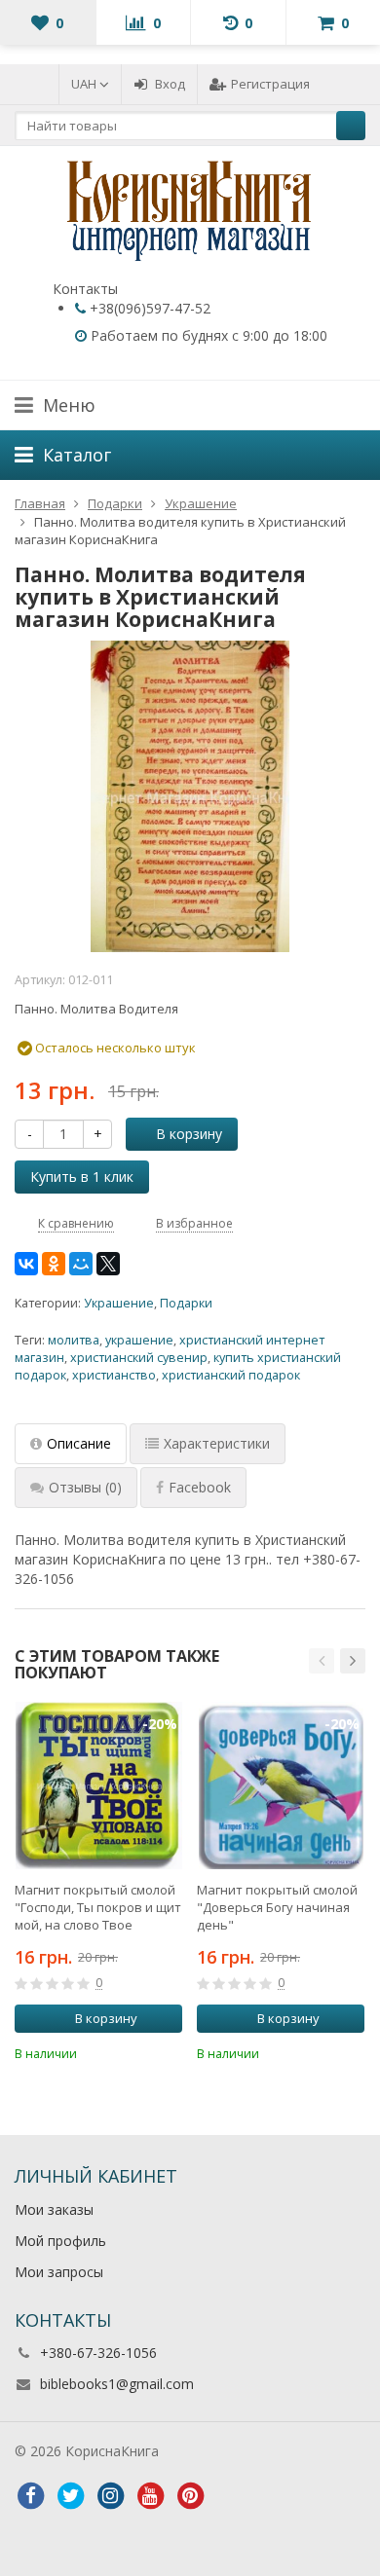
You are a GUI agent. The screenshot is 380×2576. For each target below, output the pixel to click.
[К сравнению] (141, 2051)
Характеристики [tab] (217, 1443)
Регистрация (270, 84)
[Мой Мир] (81, 1264)
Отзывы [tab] (85, 1487)
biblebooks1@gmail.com (117, 2384)
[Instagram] (110, 2496)
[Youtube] (150, 2496)
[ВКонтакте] (26, 1264)
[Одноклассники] (54, 1264)
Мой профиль (60, 2241)
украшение (139, 1340)
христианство (114, 1375)
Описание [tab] (79, 1443)
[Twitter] (70, 2496)
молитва (74, 1340)
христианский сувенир (139, 1358)
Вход (170, 84)
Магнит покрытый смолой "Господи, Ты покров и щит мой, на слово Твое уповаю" (98, 1907)
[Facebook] (30, 2496)
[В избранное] (171, 2051)
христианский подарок (231, 1375)
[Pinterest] (190, 2496)
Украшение (119, 1303)
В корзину (189, 1134)
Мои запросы (59, 2272)
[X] (108, 1264)
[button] (322, 1661)
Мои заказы (54, 2209)
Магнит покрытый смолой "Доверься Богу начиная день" (277, 1907)
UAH (85, 84)
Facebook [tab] (200, 1487)
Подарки (186, 1303)
